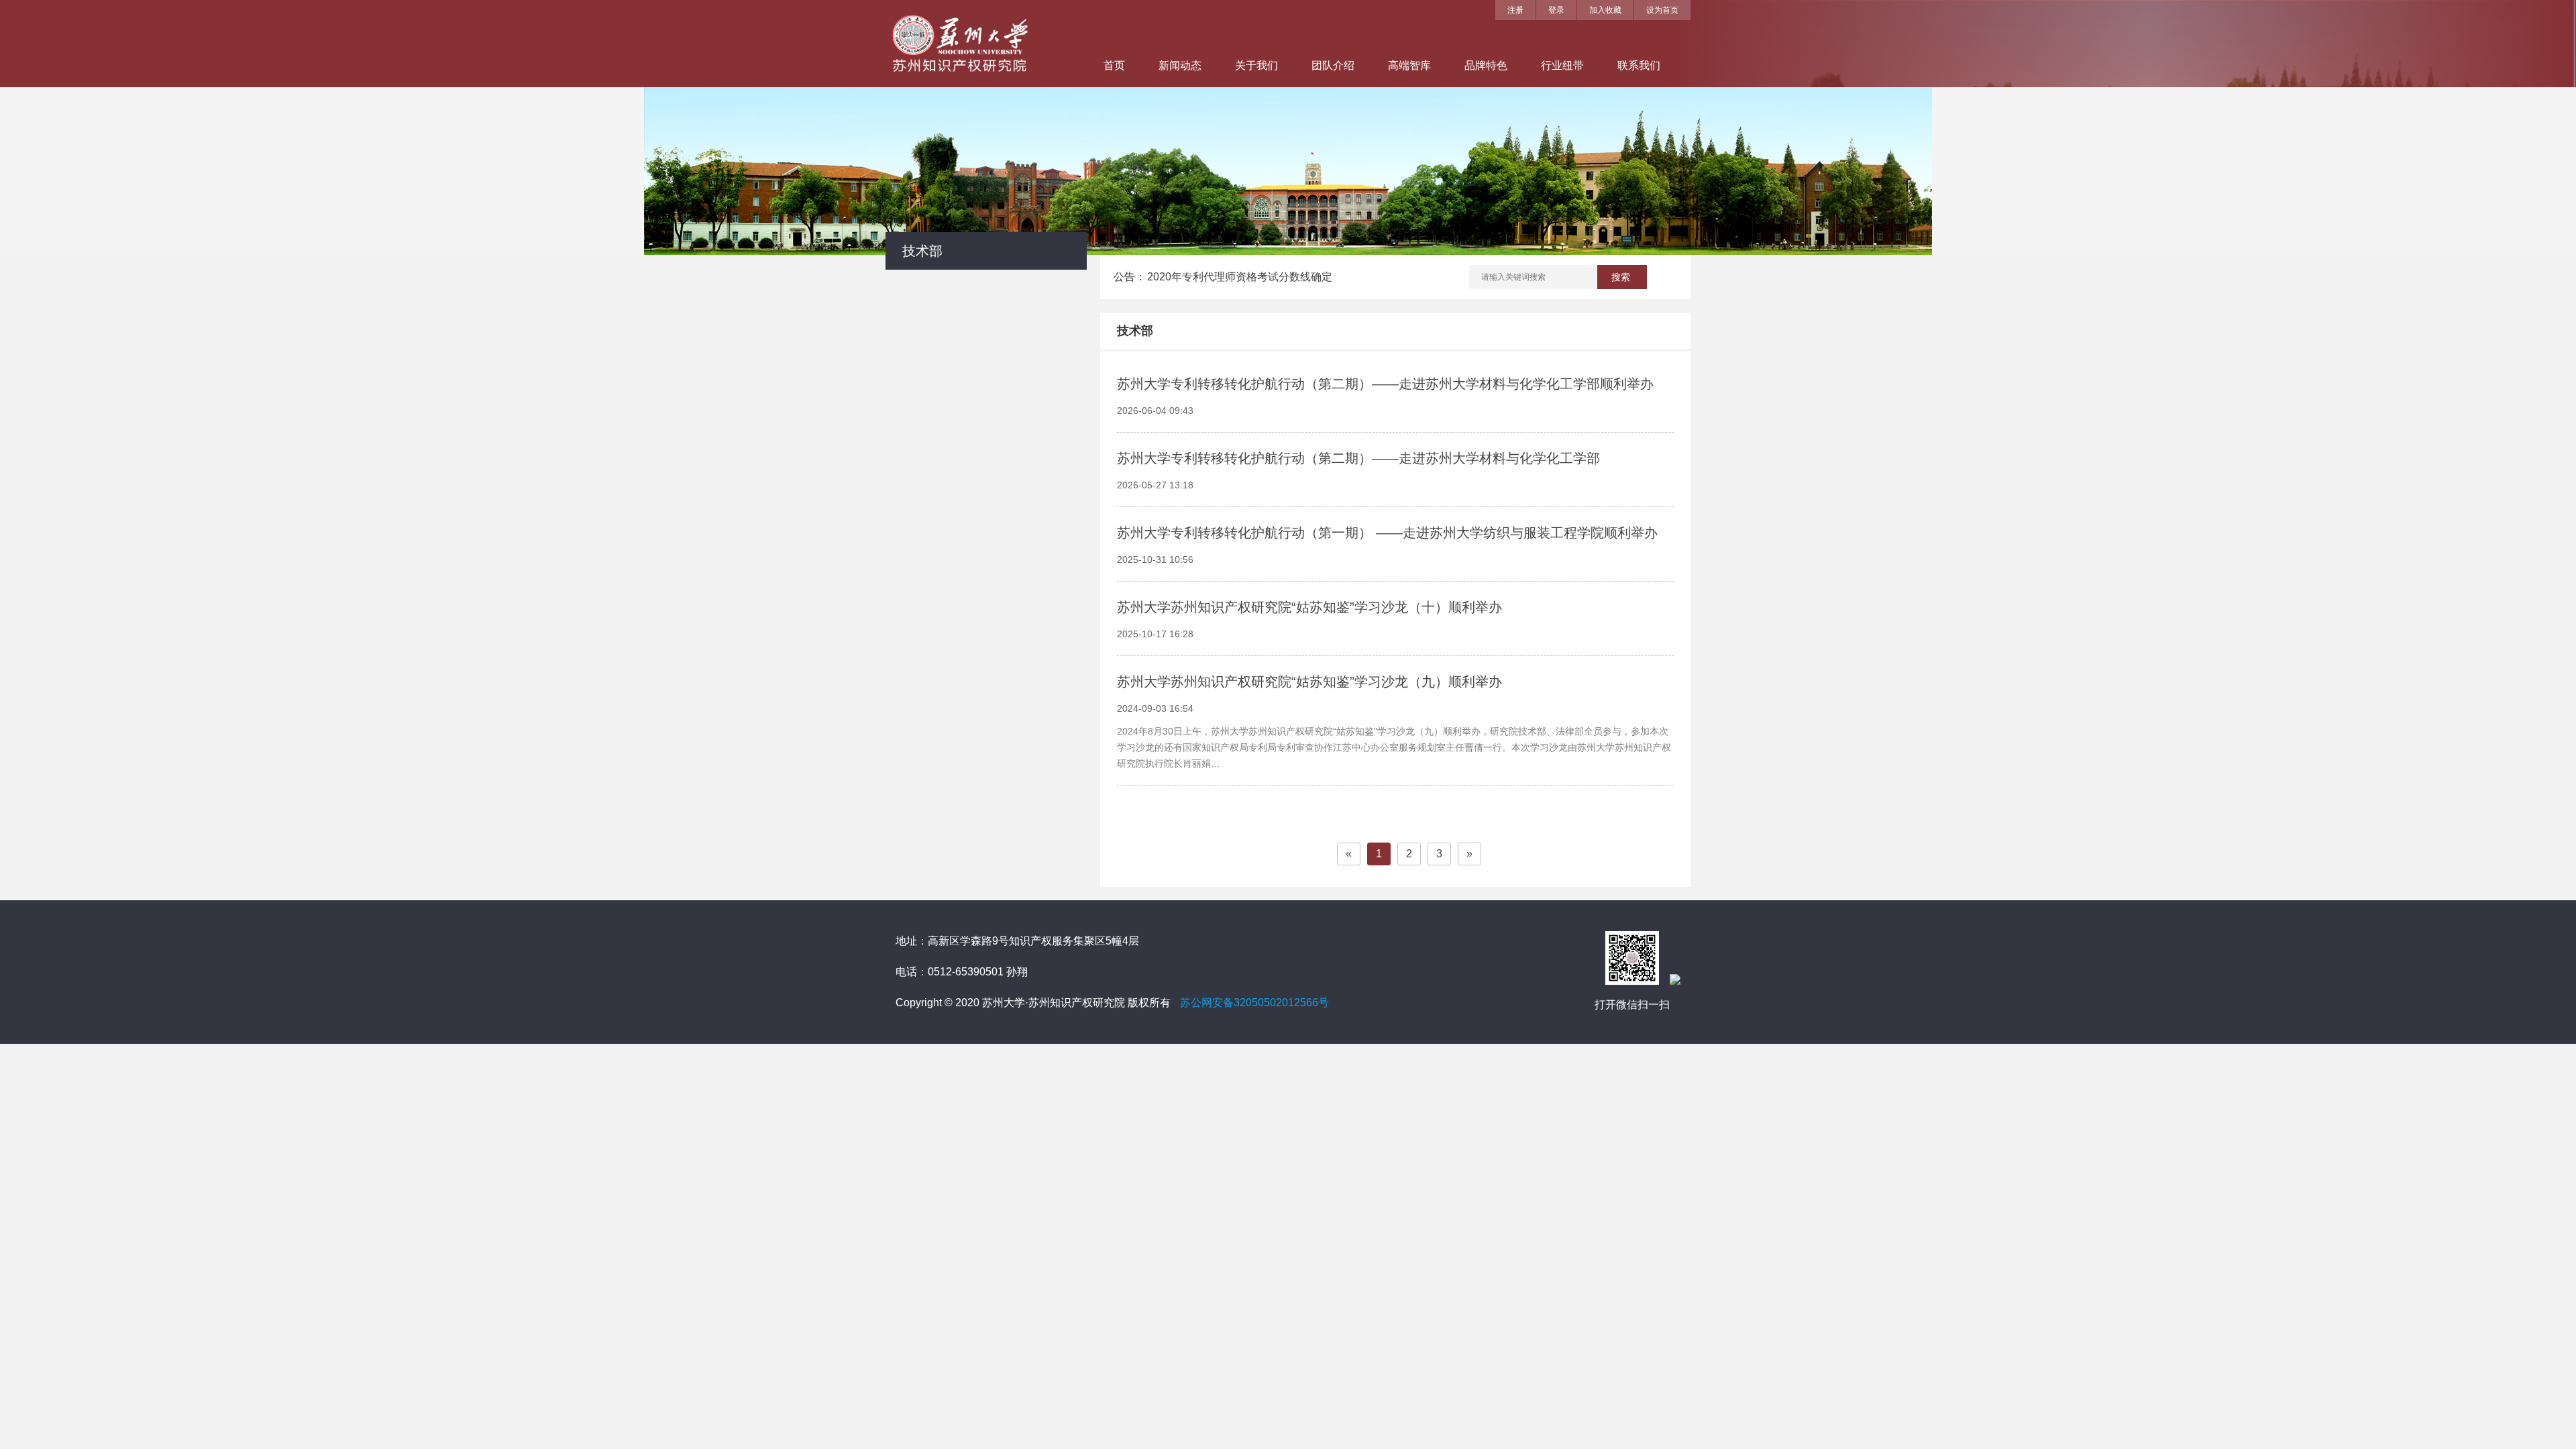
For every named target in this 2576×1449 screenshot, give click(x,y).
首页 (1114, 65)
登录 (1556, 10)
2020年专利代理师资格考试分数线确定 (1240, 277)
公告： (1130, 277)
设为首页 (1662, 10)
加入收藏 (1605, 10)
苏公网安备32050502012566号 (1254, 1003)
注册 (1515, 10)
